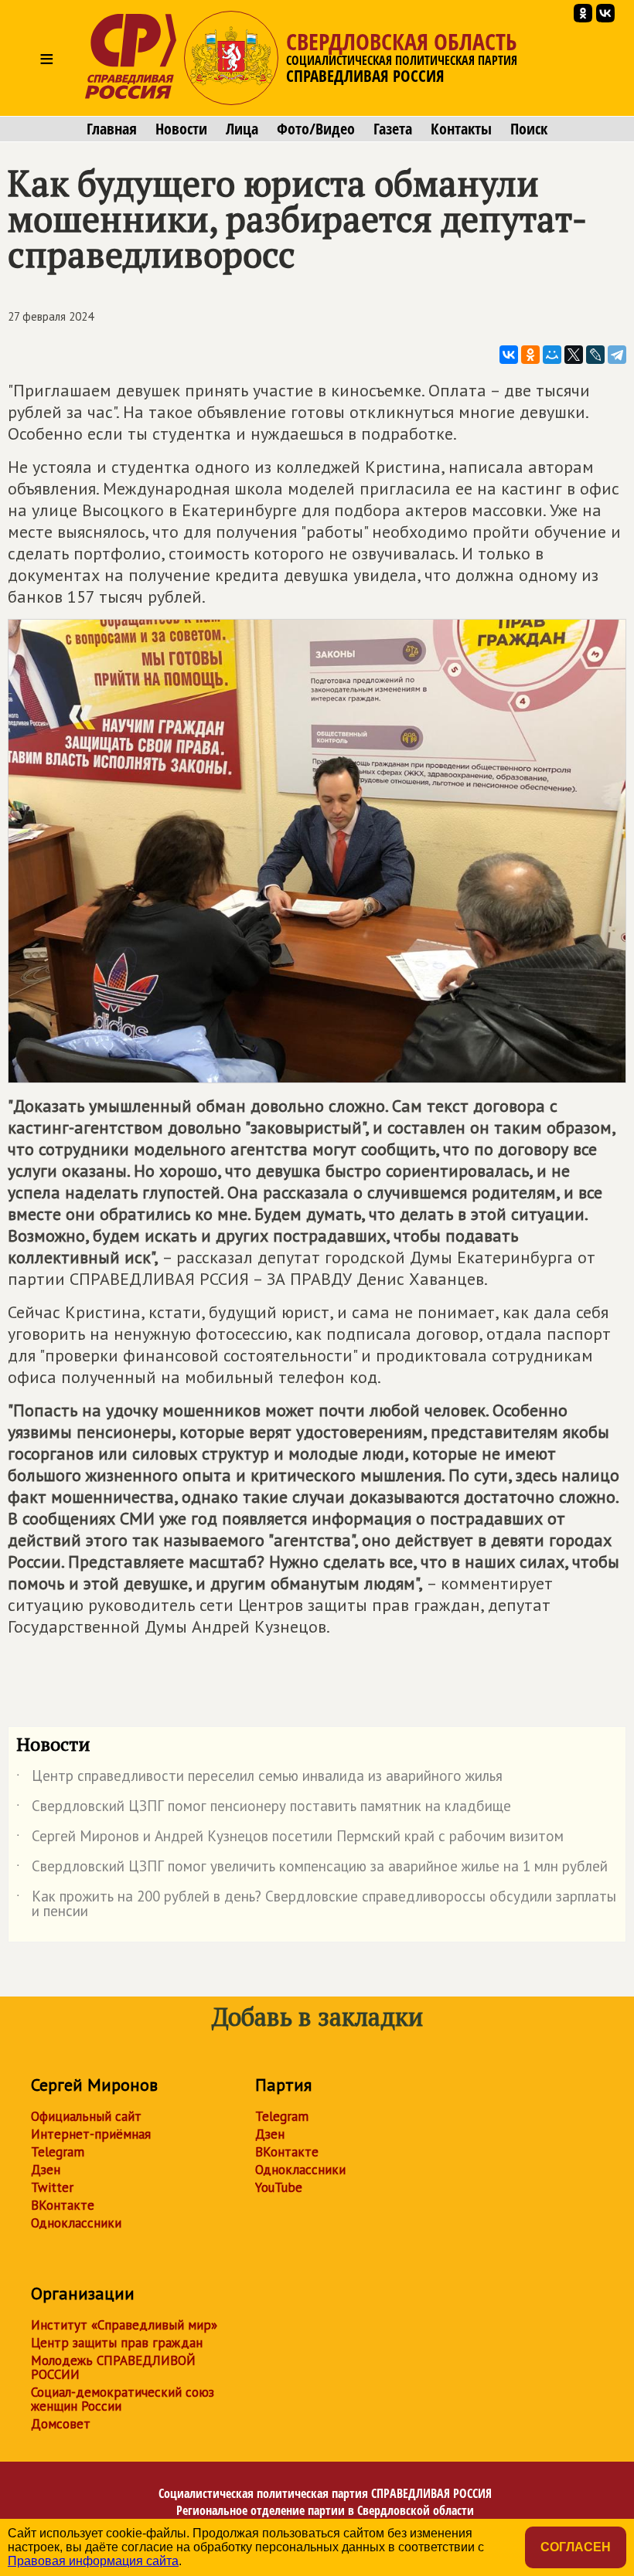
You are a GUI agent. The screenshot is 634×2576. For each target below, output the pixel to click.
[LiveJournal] (595, 355)
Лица (242, 129)
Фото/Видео (316, 129)
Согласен (576, 2547)
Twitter (52, 2187)
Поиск (529, 129)
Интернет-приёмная (91, 2134)
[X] (574, 355)
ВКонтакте (63, 2205)
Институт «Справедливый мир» (124, 2325)
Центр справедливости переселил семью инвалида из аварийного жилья (259, 1779)
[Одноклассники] (530, 355)
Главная (112, 129)
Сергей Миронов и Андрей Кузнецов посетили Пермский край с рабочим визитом (290, 1839)
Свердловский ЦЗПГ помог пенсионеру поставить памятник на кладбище (264, 1809)
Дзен (46, 2170)
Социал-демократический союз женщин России (123, 2399)
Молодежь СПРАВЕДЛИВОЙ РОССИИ (113, 2367)
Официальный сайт (86, 2116)
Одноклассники (76, 2223)
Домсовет (61, 2424)
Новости (181, 129)
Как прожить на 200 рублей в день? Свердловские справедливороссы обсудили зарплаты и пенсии (316, 1905)
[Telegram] (617, 355)
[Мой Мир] (552, 355)
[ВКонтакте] (509, 355)
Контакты (461, 129)
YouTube (279, 2187)
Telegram (58, 2152)
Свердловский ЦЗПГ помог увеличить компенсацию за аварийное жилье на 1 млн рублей (312, 1869)
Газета (393, 129)
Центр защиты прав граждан (117, 2343)
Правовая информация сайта (93, 2561)
